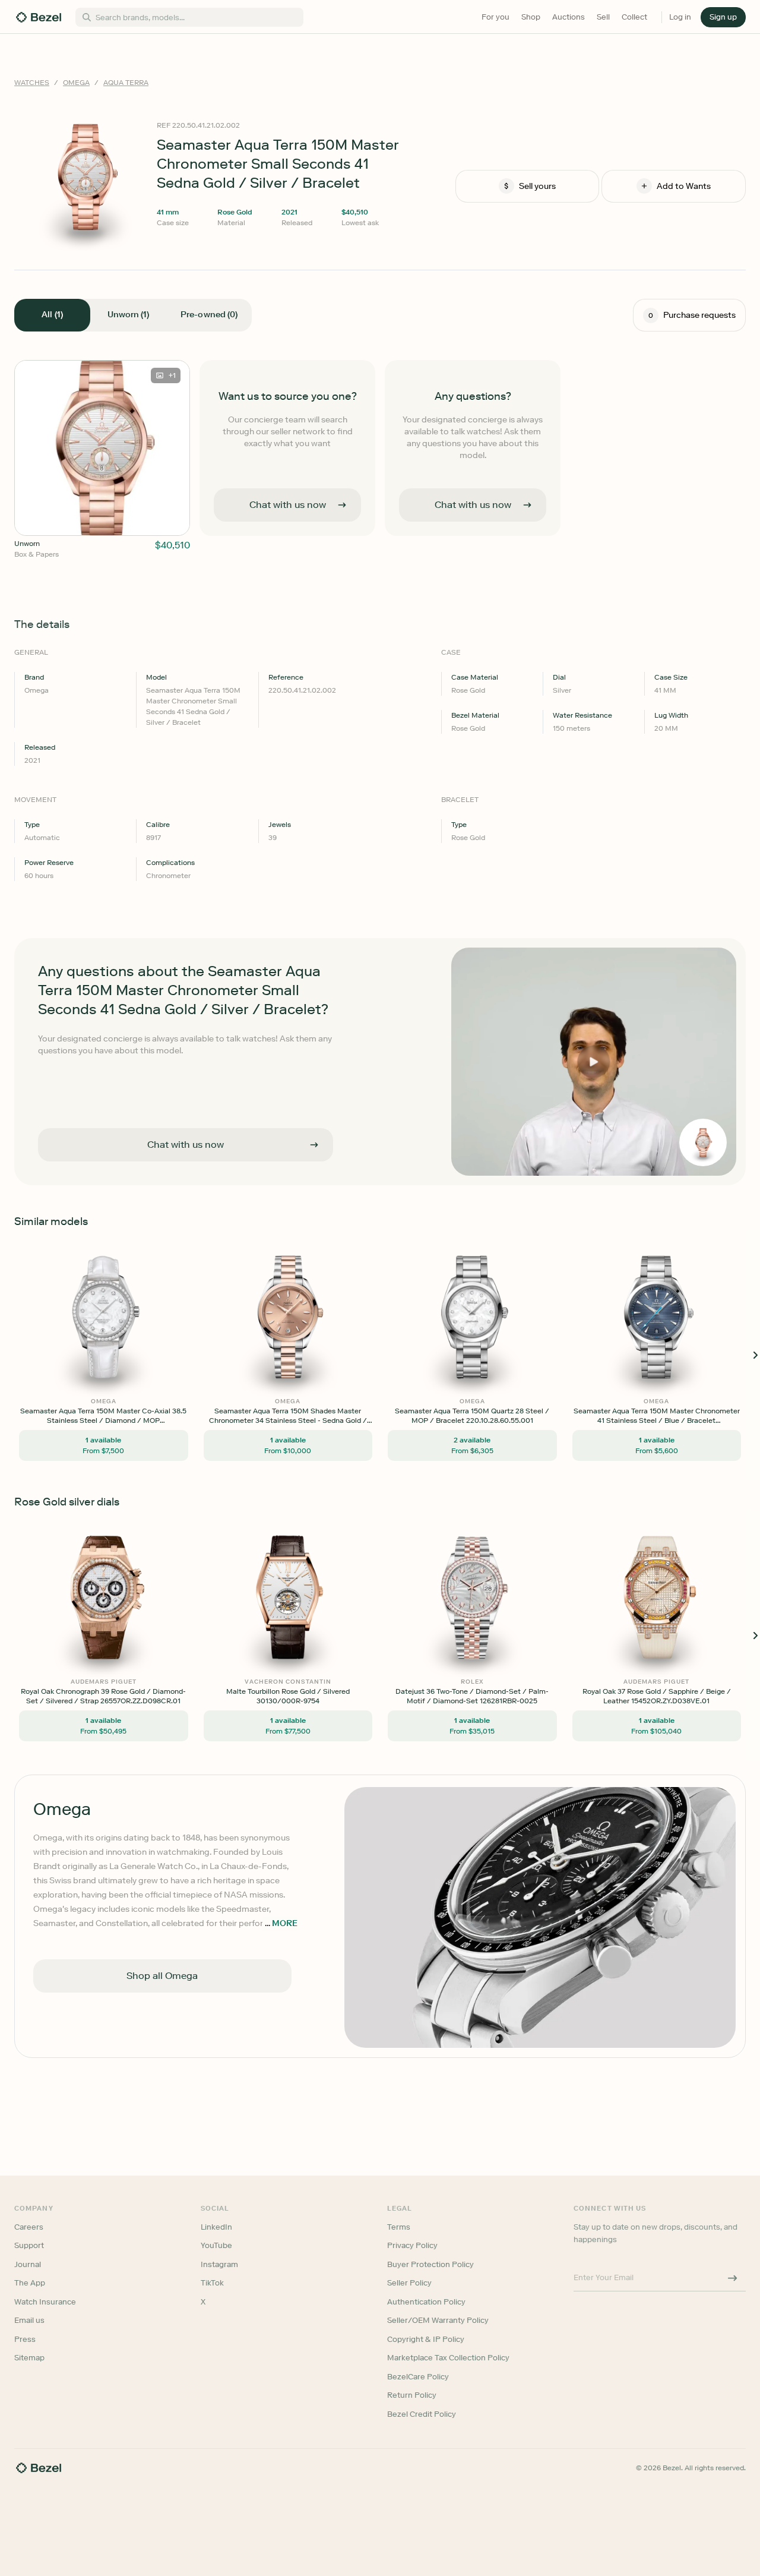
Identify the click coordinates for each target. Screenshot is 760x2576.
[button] (317, 1228)
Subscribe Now (317, 1340)
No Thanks (317, 1371)
